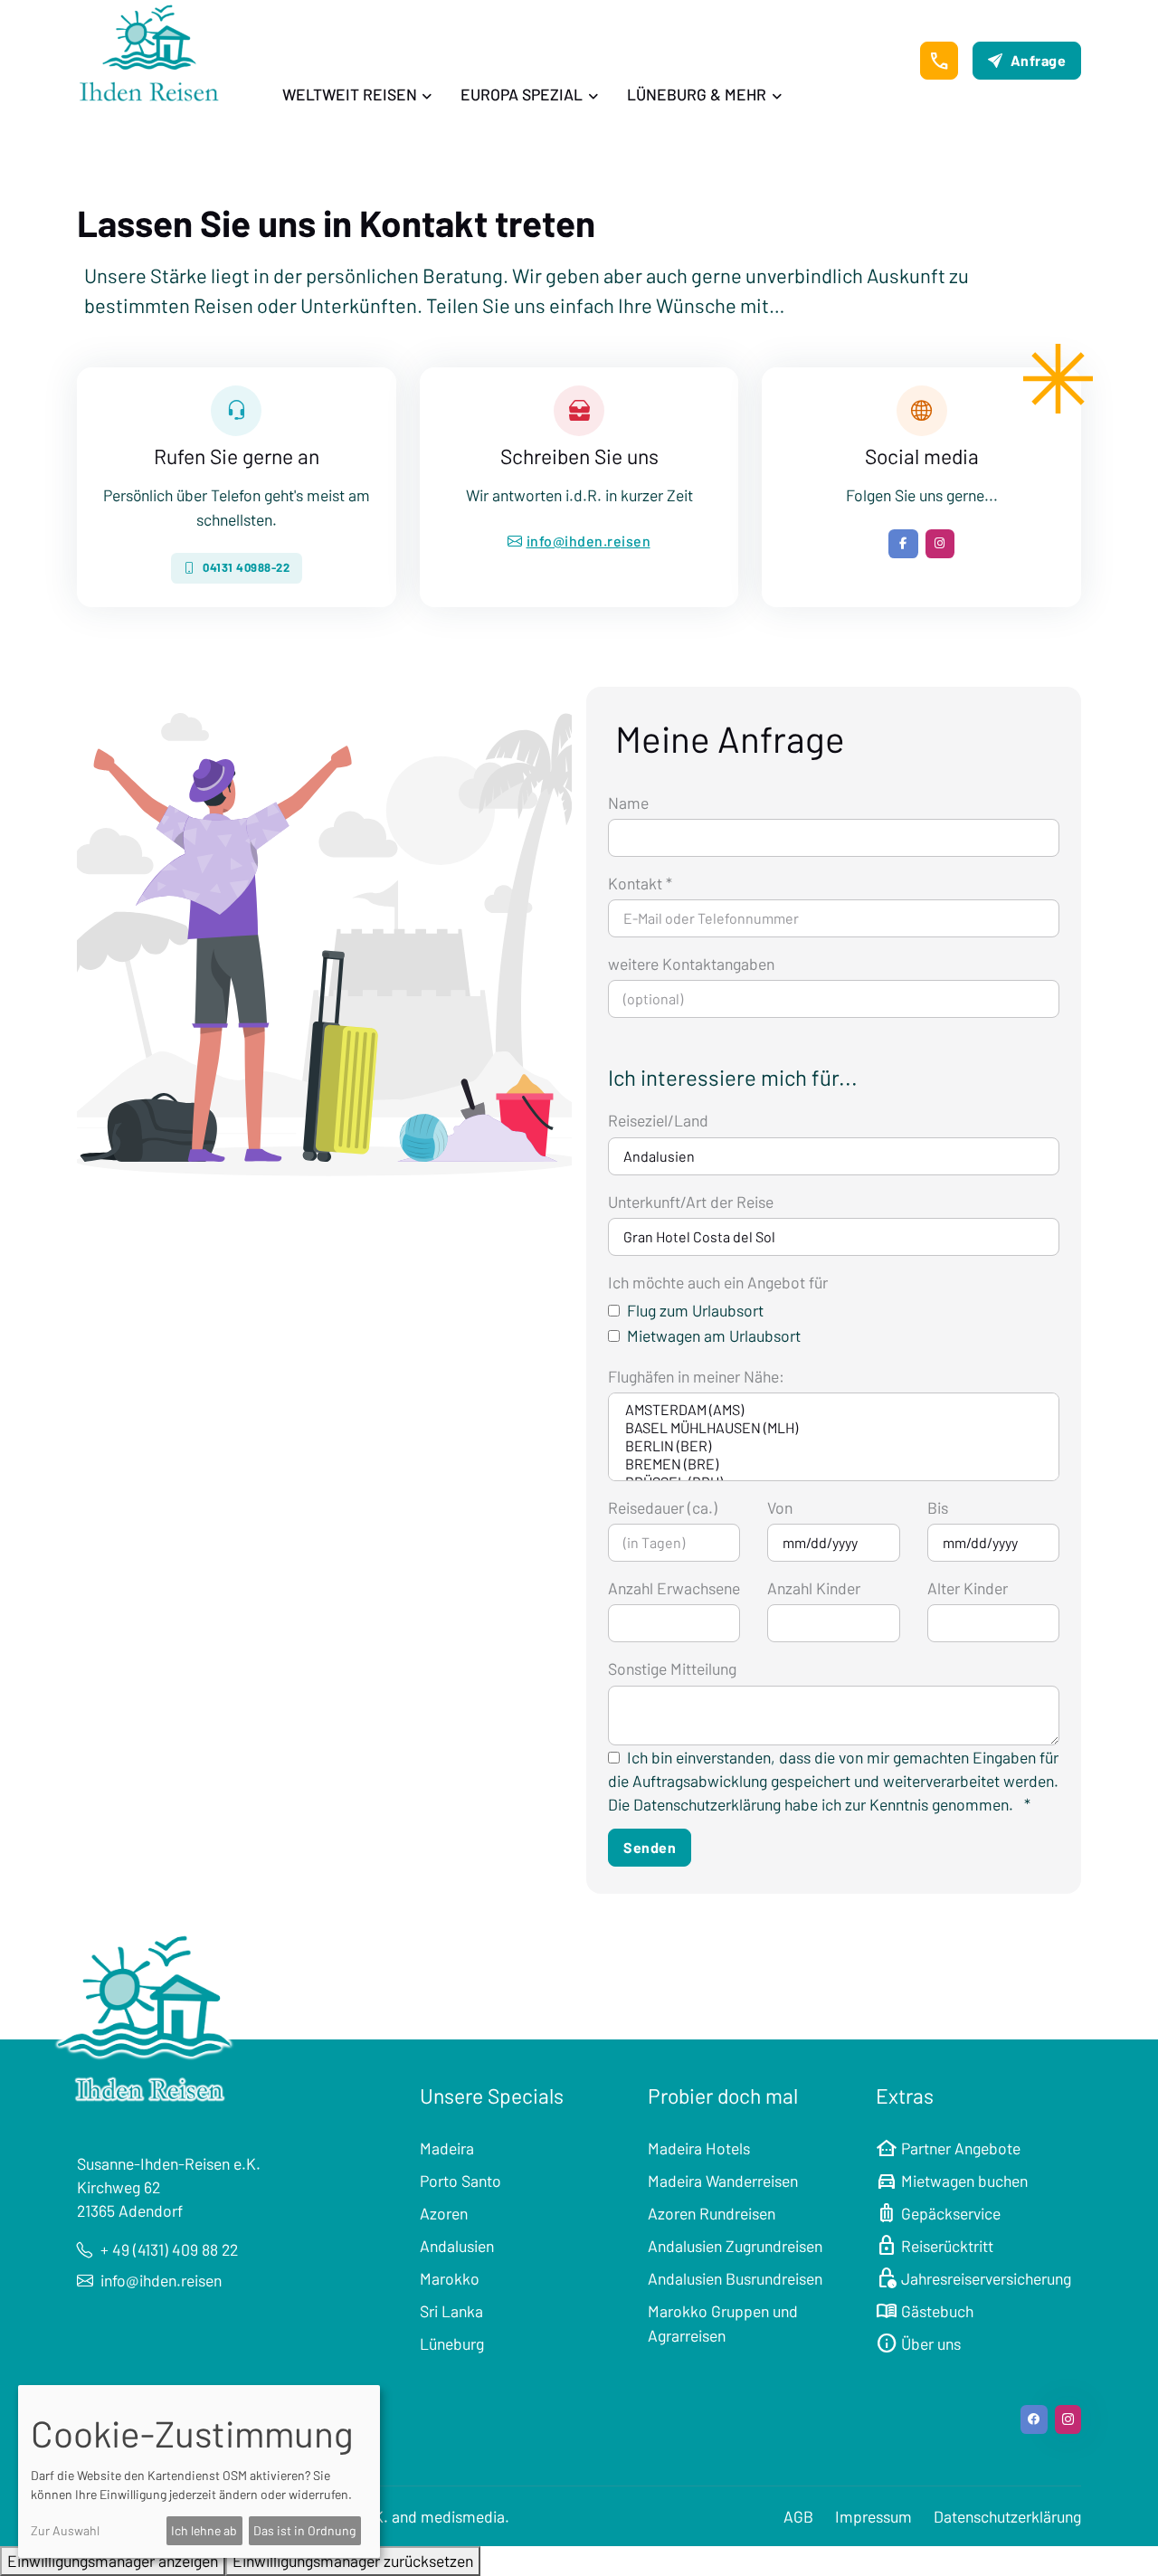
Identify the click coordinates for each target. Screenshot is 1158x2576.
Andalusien (457, 2246)
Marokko (450, 2278)
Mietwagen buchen (952, 2181)
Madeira (447, 2148)
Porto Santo (460, 2181)
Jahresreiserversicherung (973, 2278)
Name (628, 803)
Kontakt (640, 883)
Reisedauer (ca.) (663, 1507)
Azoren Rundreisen (712, 2213)
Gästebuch (925, 2311)
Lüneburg (452, 2343)
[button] (939, 61)
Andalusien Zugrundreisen (735, 2246)
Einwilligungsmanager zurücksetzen (353, 2561)
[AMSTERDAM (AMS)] (834, 1410)
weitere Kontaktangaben (691, 964)
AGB (798, 2516)
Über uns (918, 2343)
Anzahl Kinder (814, 1588)
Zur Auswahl (65, 2530)
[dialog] (199, 2471)
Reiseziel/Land (658, 1120)
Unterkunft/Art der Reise (691, 1202)
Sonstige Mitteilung (672, 1668)
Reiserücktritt (935, 2246)
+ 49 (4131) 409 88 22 (169, 2249)
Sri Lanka (451, 2311)
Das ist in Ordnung (304, 2530)
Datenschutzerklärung (1007, 2516)
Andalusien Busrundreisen (735, 2278)
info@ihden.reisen (589, 541)
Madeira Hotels (699, 2148)
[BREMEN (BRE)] (834, 1464)
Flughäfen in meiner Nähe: (696, 1376)
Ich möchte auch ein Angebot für (718, 1282)
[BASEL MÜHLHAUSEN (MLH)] (834, 1428)
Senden (650, 1847)
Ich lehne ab (204, 2530)
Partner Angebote (948, 2148)
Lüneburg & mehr (697, 94)
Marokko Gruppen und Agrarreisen (723, 2323)
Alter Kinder (968, 1588)
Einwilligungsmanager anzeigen (113, 2561)
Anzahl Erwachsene (674, 1588)
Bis (938, 1507)
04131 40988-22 (246, 567)
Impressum (873, 2516)
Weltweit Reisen (350, 94)
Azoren (444, 2213)
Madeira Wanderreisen (723, 2181)
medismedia (463, 2516)
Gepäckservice (938, 2213)
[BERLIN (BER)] (834, 1446)
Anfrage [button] (1039, 60)
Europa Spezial (522, 94)
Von (780, 1507)
